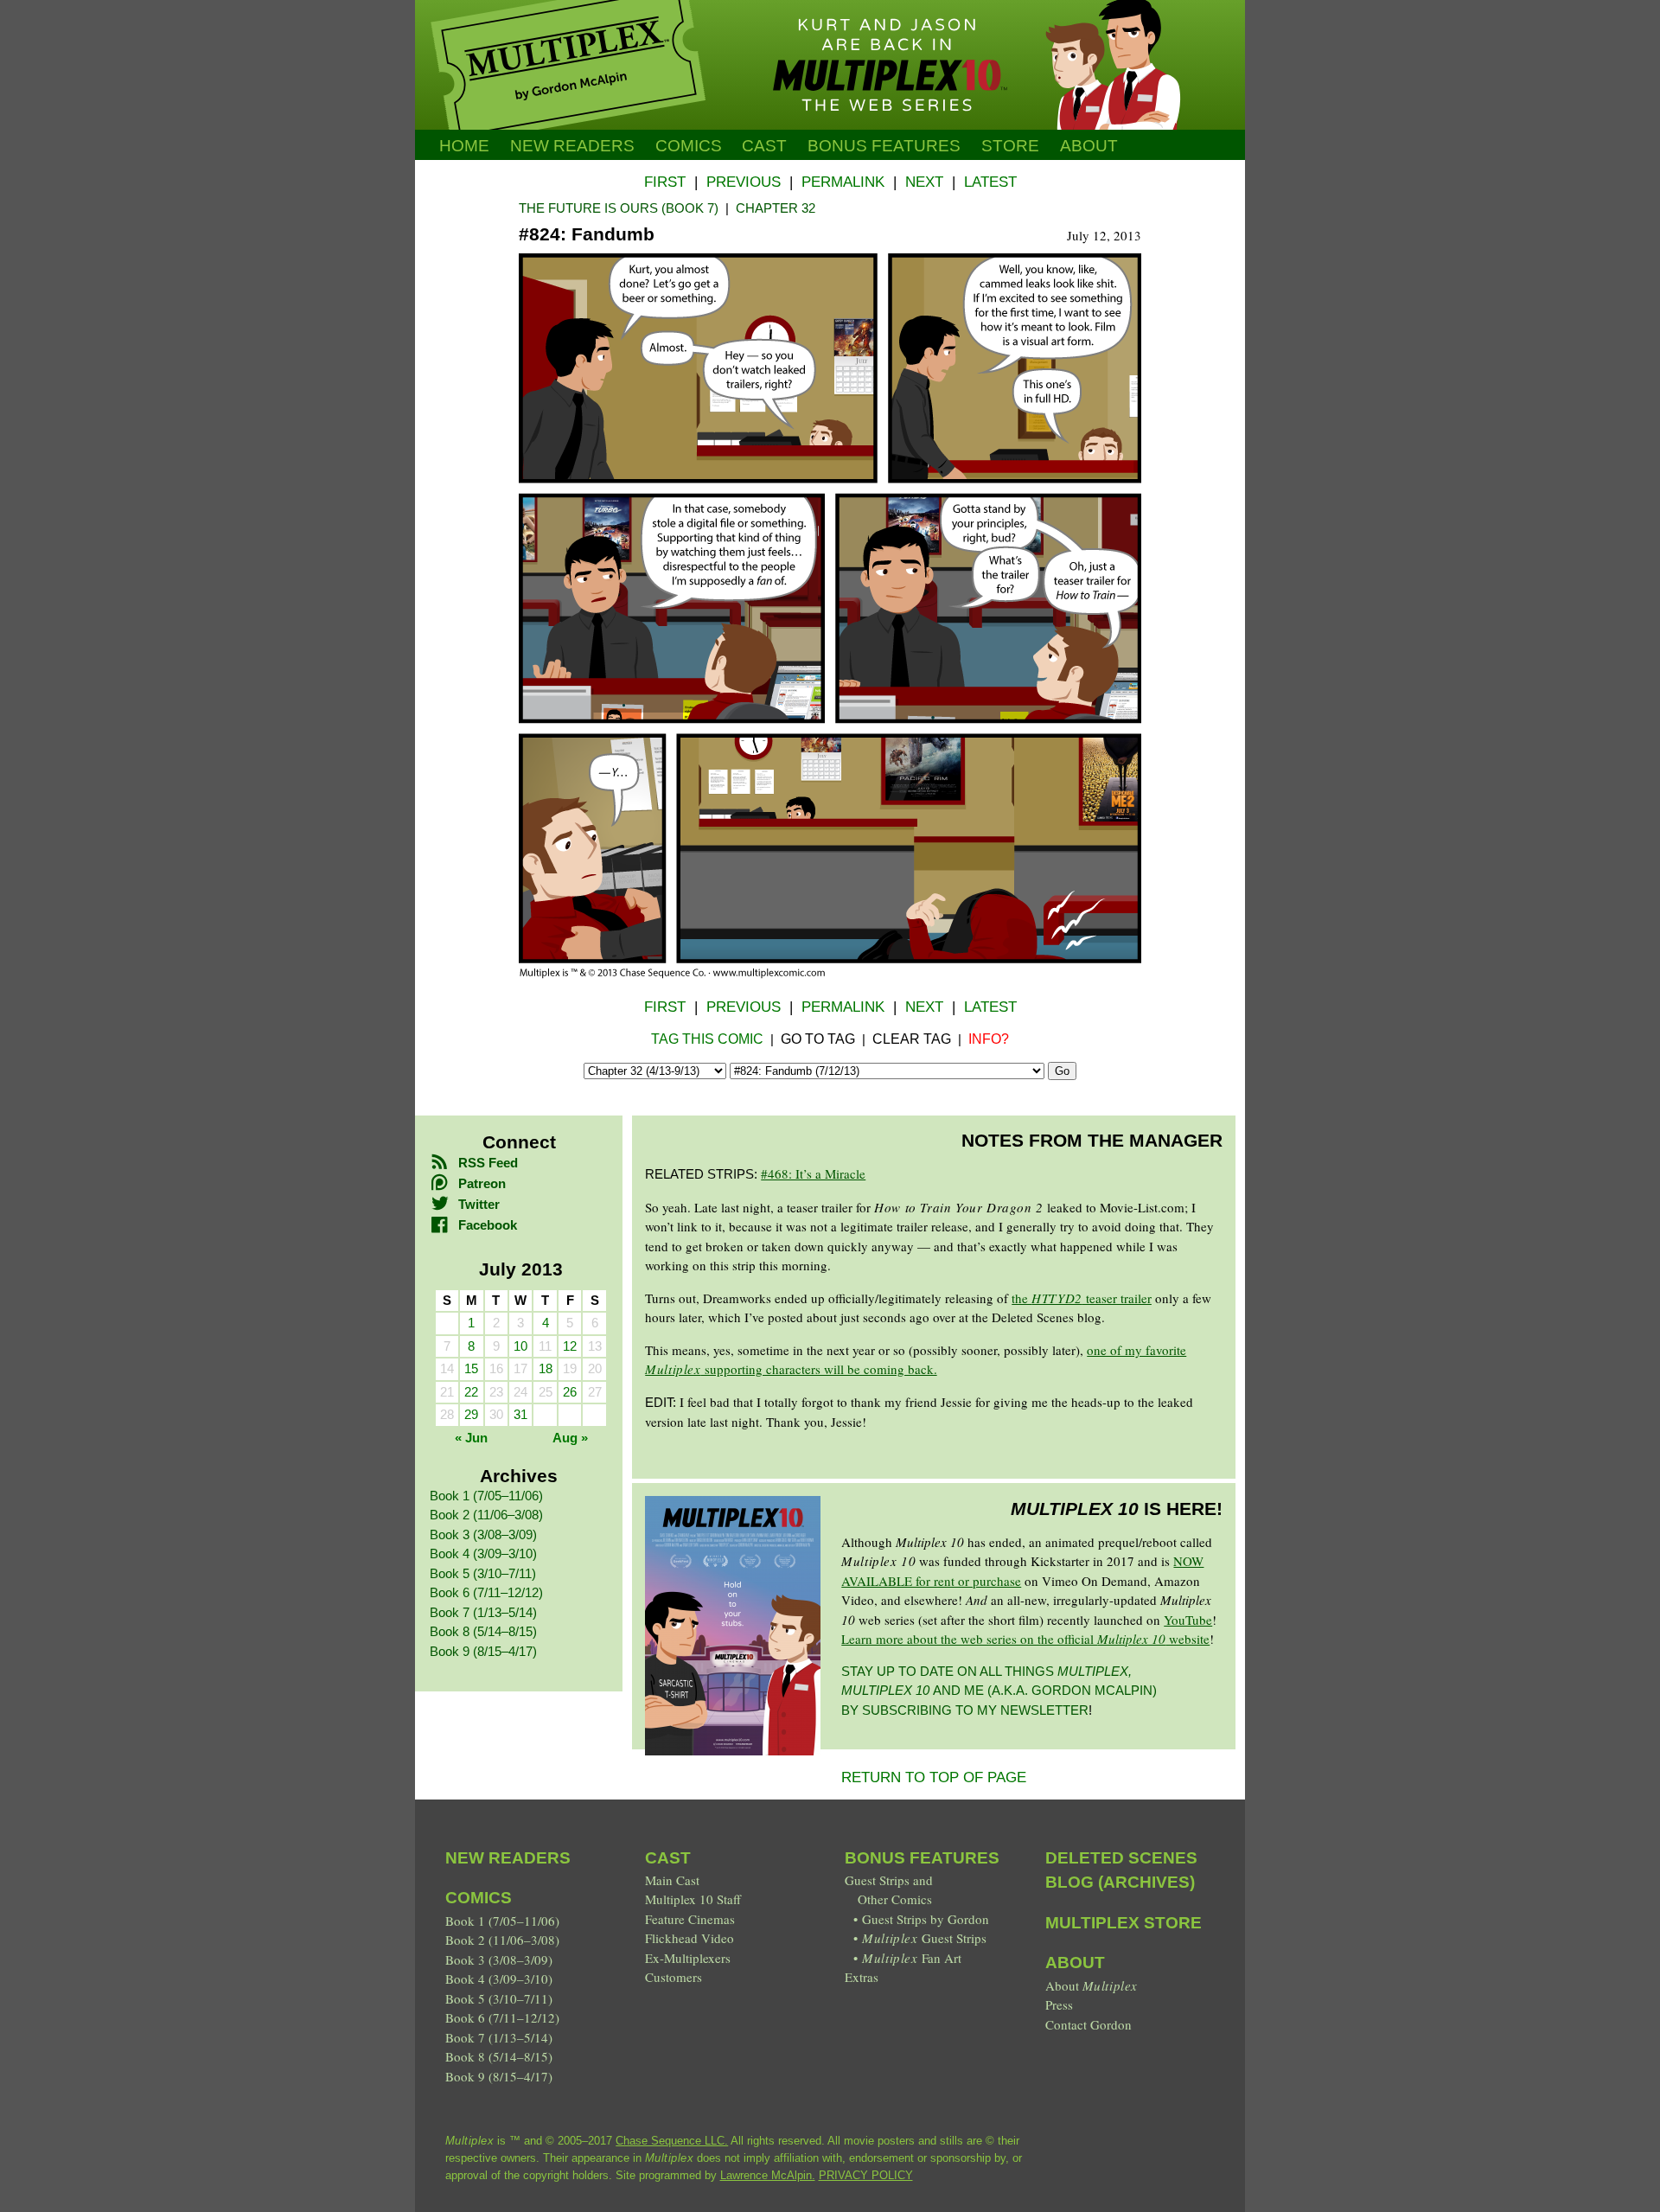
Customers (674, 1977)
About (1089, 146)
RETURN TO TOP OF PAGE (934, 1777)
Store (1010, 146)
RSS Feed (488, 1163)
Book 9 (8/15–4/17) (483, 1651)
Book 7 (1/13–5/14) (483, 1612)
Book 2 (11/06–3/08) (486, 1515)
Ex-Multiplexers (688, 1958)
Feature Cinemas (690, 1919)
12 (570, 1346)
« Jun (471, 1438)
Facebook (488, 1225)
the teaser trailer (1082, 1298)
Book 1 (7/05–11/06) (486, 1496)
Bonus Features (922, 1858)
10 (520, 1346)
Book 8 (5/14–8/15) (483, 1631)
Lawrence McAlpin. (768, 2175)
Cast (764, 146)
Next (924, 182)
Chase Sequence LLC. (672, 2141)
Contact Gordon (1089, 2024)
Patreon (482, 1183)
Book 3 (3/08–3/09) (483, 1534)
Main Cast (672, 1880)
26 (570, 1392)
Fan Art (911, 1958)
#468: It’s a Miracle (813, 1173)
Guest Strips (924, 1938)
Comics (689, 146)
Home (464, 146)
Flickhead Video (690, 1938)
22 (471, 1392)
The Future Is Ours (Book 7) (619, 208)
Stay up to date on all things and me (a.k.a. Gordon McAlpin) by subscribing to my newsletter (999, 1691)
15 (471, 1368)
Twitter (479, 1204)
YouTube (1188, 1620)
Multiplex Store (1124, 1923)
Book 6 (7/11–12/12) (486, 1592)
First (665, 182)
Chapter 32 (776, 208)
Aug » (570, 1438)
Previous (744, 182)
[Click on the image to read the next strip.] (830, 974)
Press (1059, 2004)
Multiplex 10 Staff (693, 1899)
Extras (862, 1977)
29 (471, 1414)
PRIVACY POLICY (866, 2175)
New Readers (572, 146)
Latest (990, 182)
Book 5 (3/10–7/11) (483, 1573)
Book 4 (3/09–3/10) (483, 1554)
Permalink (843, 182)
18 (546, 1368)
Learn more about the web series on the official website (1025, 1639)
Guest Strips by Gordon (926, 1919)
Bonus (884, 146)
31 (520, 1414)
